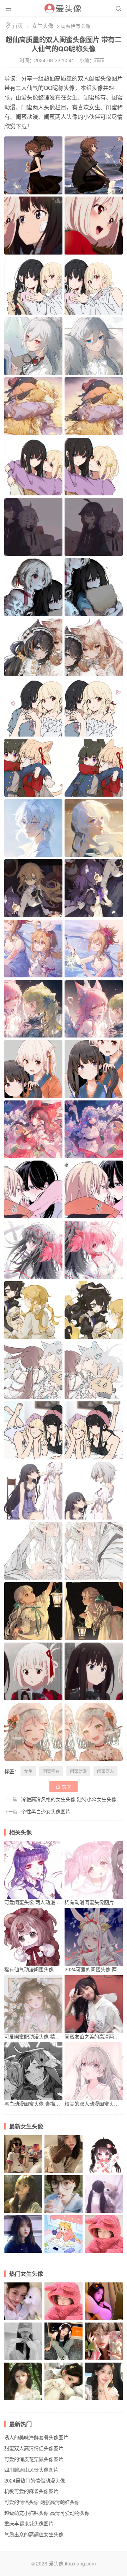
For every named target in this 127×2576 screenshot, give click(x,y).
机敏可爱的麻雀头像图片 (31, 2491)
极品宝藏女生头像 (63, 2400)
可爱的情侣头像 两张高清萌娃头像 (42, 2502)
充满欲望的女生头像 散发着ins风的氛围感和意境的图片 (104, 2320)
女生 (28, 1771)
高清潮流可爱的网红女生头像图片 (23, 2213)
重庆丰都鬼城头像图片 (29, 2523)
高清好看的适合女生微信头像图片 (63, 2253)
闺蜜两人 (105, 1771)
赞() (64, 1787)
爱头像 (56, 2563)
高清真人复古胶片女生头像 (63, 2213)
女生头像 (43, 25)
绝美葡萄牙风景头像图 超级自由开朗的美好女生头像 (23, 2400)
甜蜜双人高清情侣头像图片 (34, 2448)
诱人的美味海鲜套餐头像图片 (36, 2437)
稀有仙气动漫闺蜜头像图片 (34, 1969)
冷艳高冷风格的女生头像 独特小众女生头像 (69, 1799)
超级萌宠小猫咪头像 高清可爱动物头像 (47, 2513)
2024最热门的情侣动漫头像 (35, 2480)
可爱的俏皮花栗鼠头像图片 (34, 2459)
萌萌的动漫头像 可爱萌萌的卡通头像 (104, 2173)
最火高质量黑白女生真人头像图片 (23, 2360)
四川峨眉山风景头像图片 (31, 2469)
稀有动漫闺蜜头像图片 (89, 1902)
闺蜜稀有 (51, 1771)
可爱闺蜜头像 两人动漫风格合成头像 (44, 1902)
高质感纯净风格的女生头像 (63, 2173)
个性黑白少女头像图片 (46, 1811)
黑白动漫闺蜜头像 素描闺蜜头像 (40, 2103)
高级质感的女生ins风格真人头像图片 (23, 2320)
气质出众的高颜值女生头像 (23, 2173)
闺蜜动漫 (78, 1771)
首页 (18, 25)
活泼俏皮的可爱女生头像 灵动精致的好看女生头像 (104, 2360)
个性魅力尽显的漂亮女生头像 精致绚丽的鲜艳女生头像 (104, 2400)
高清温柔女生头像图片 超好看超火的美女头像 (23, 2253)
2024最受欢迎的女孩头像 (104, 2253)
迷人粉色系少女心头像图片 (104, 2213)
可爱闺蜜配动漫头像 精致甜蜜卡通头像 (47, 2036)
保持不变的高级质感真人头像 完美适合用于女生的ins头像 (63, 2360)
